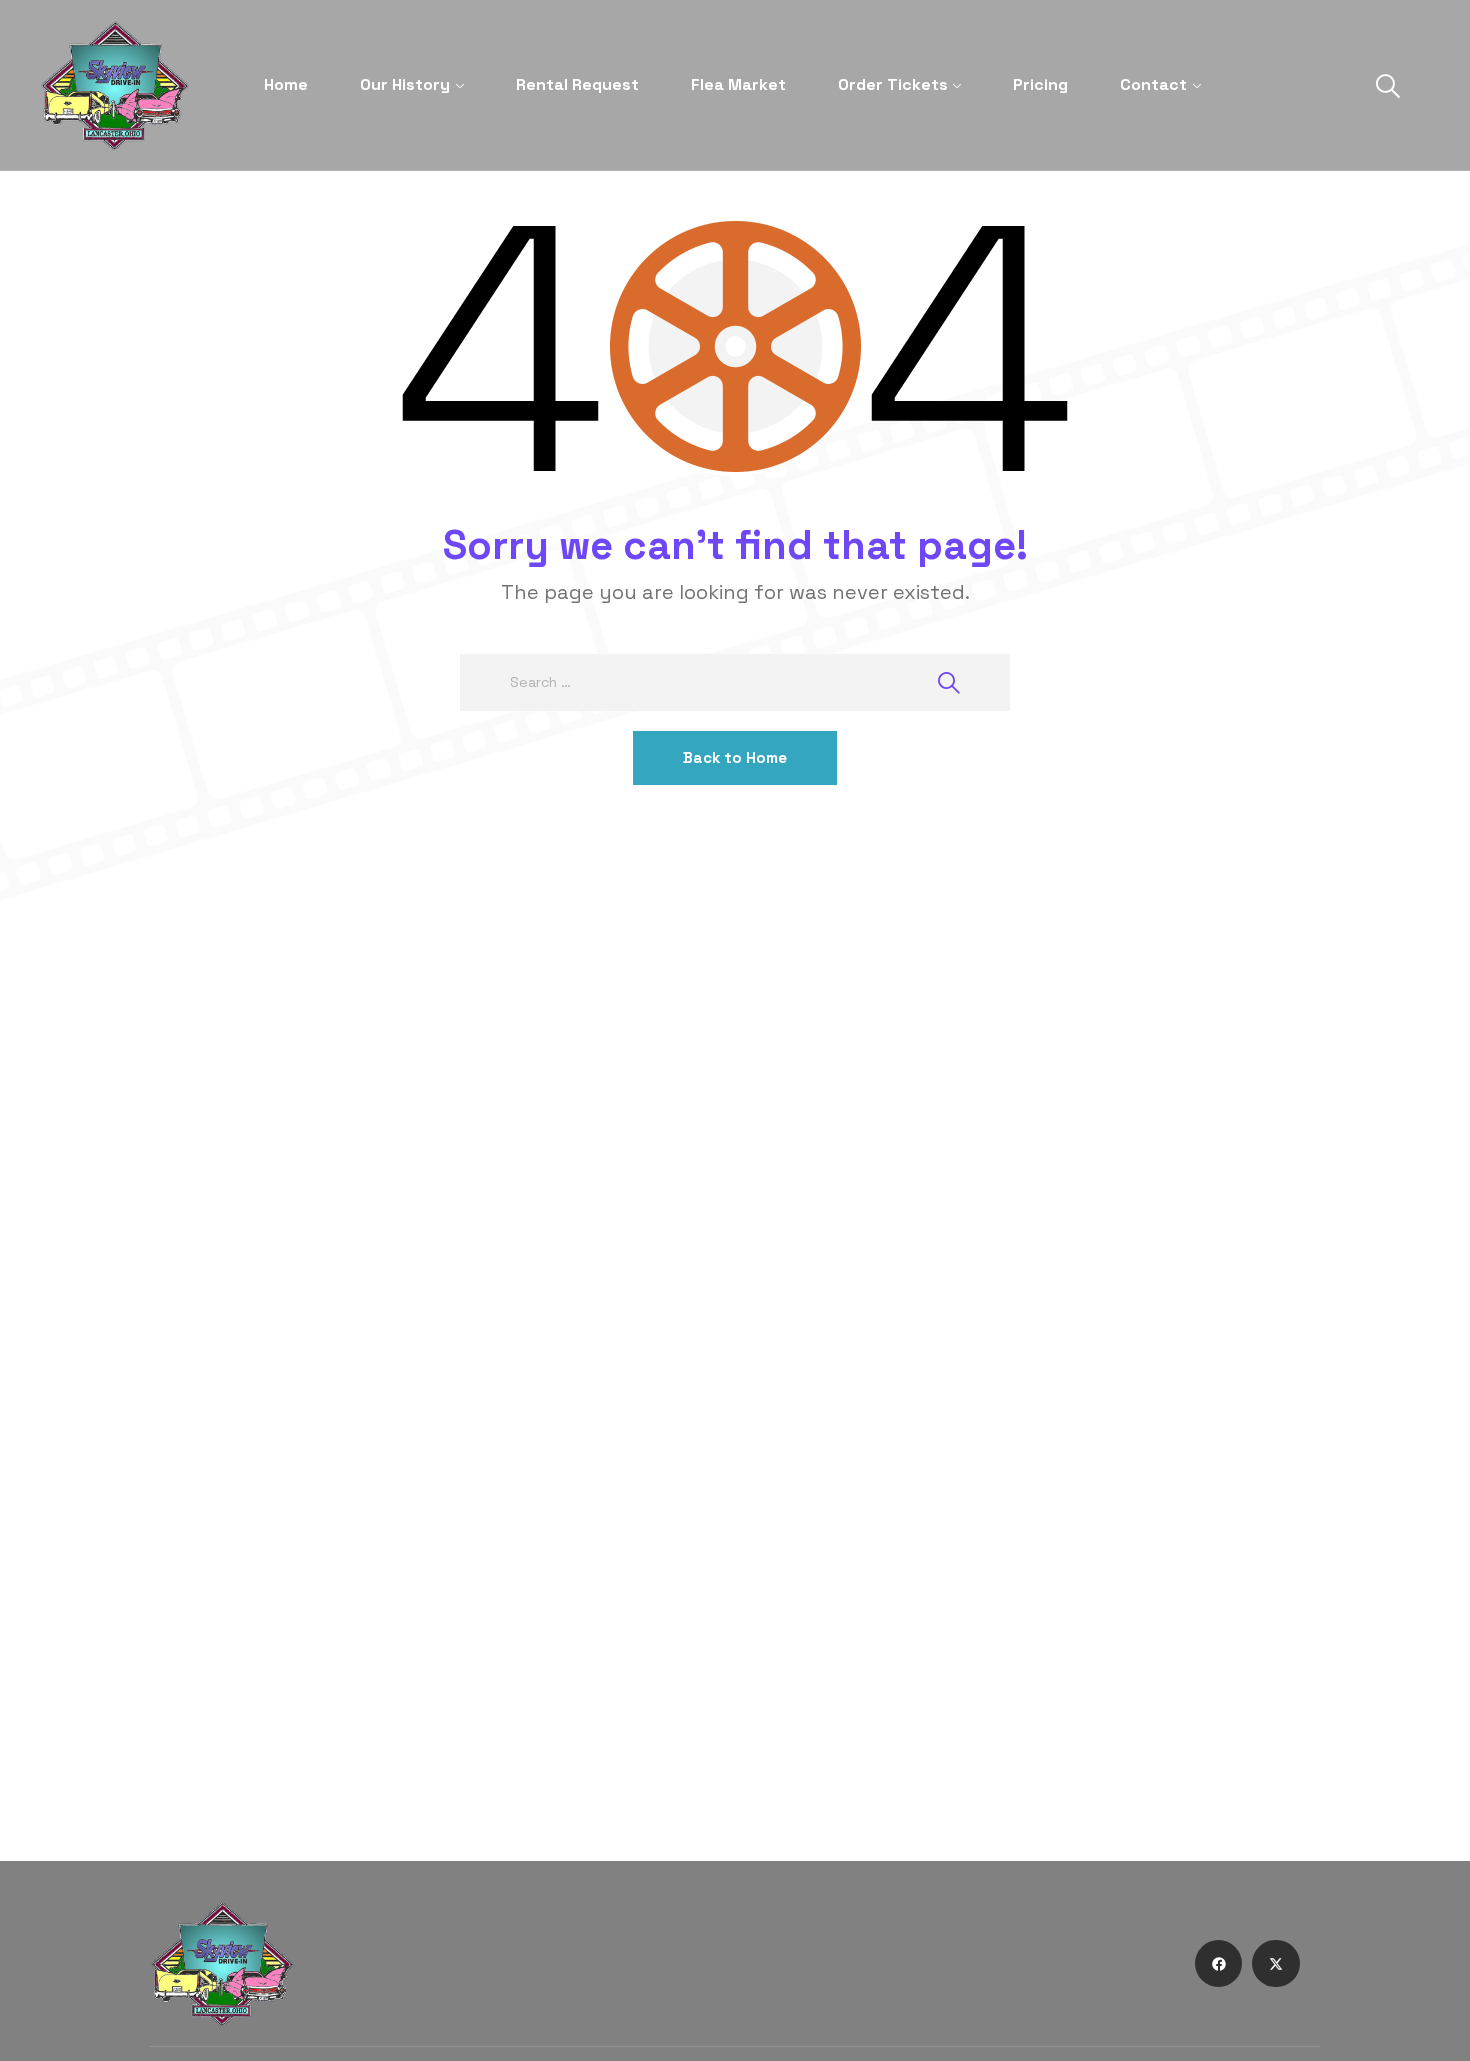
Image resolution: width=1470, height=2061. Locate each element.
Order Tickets (893, 84)
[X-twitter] (1276, 1964)
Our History (405, 84)
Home (286, 84)
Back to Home (735, 757)
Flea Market (738, 84)
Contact (1153, 84)
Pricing (1040, 84)
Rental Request (577, 84)
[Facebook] (1219, 1964)
